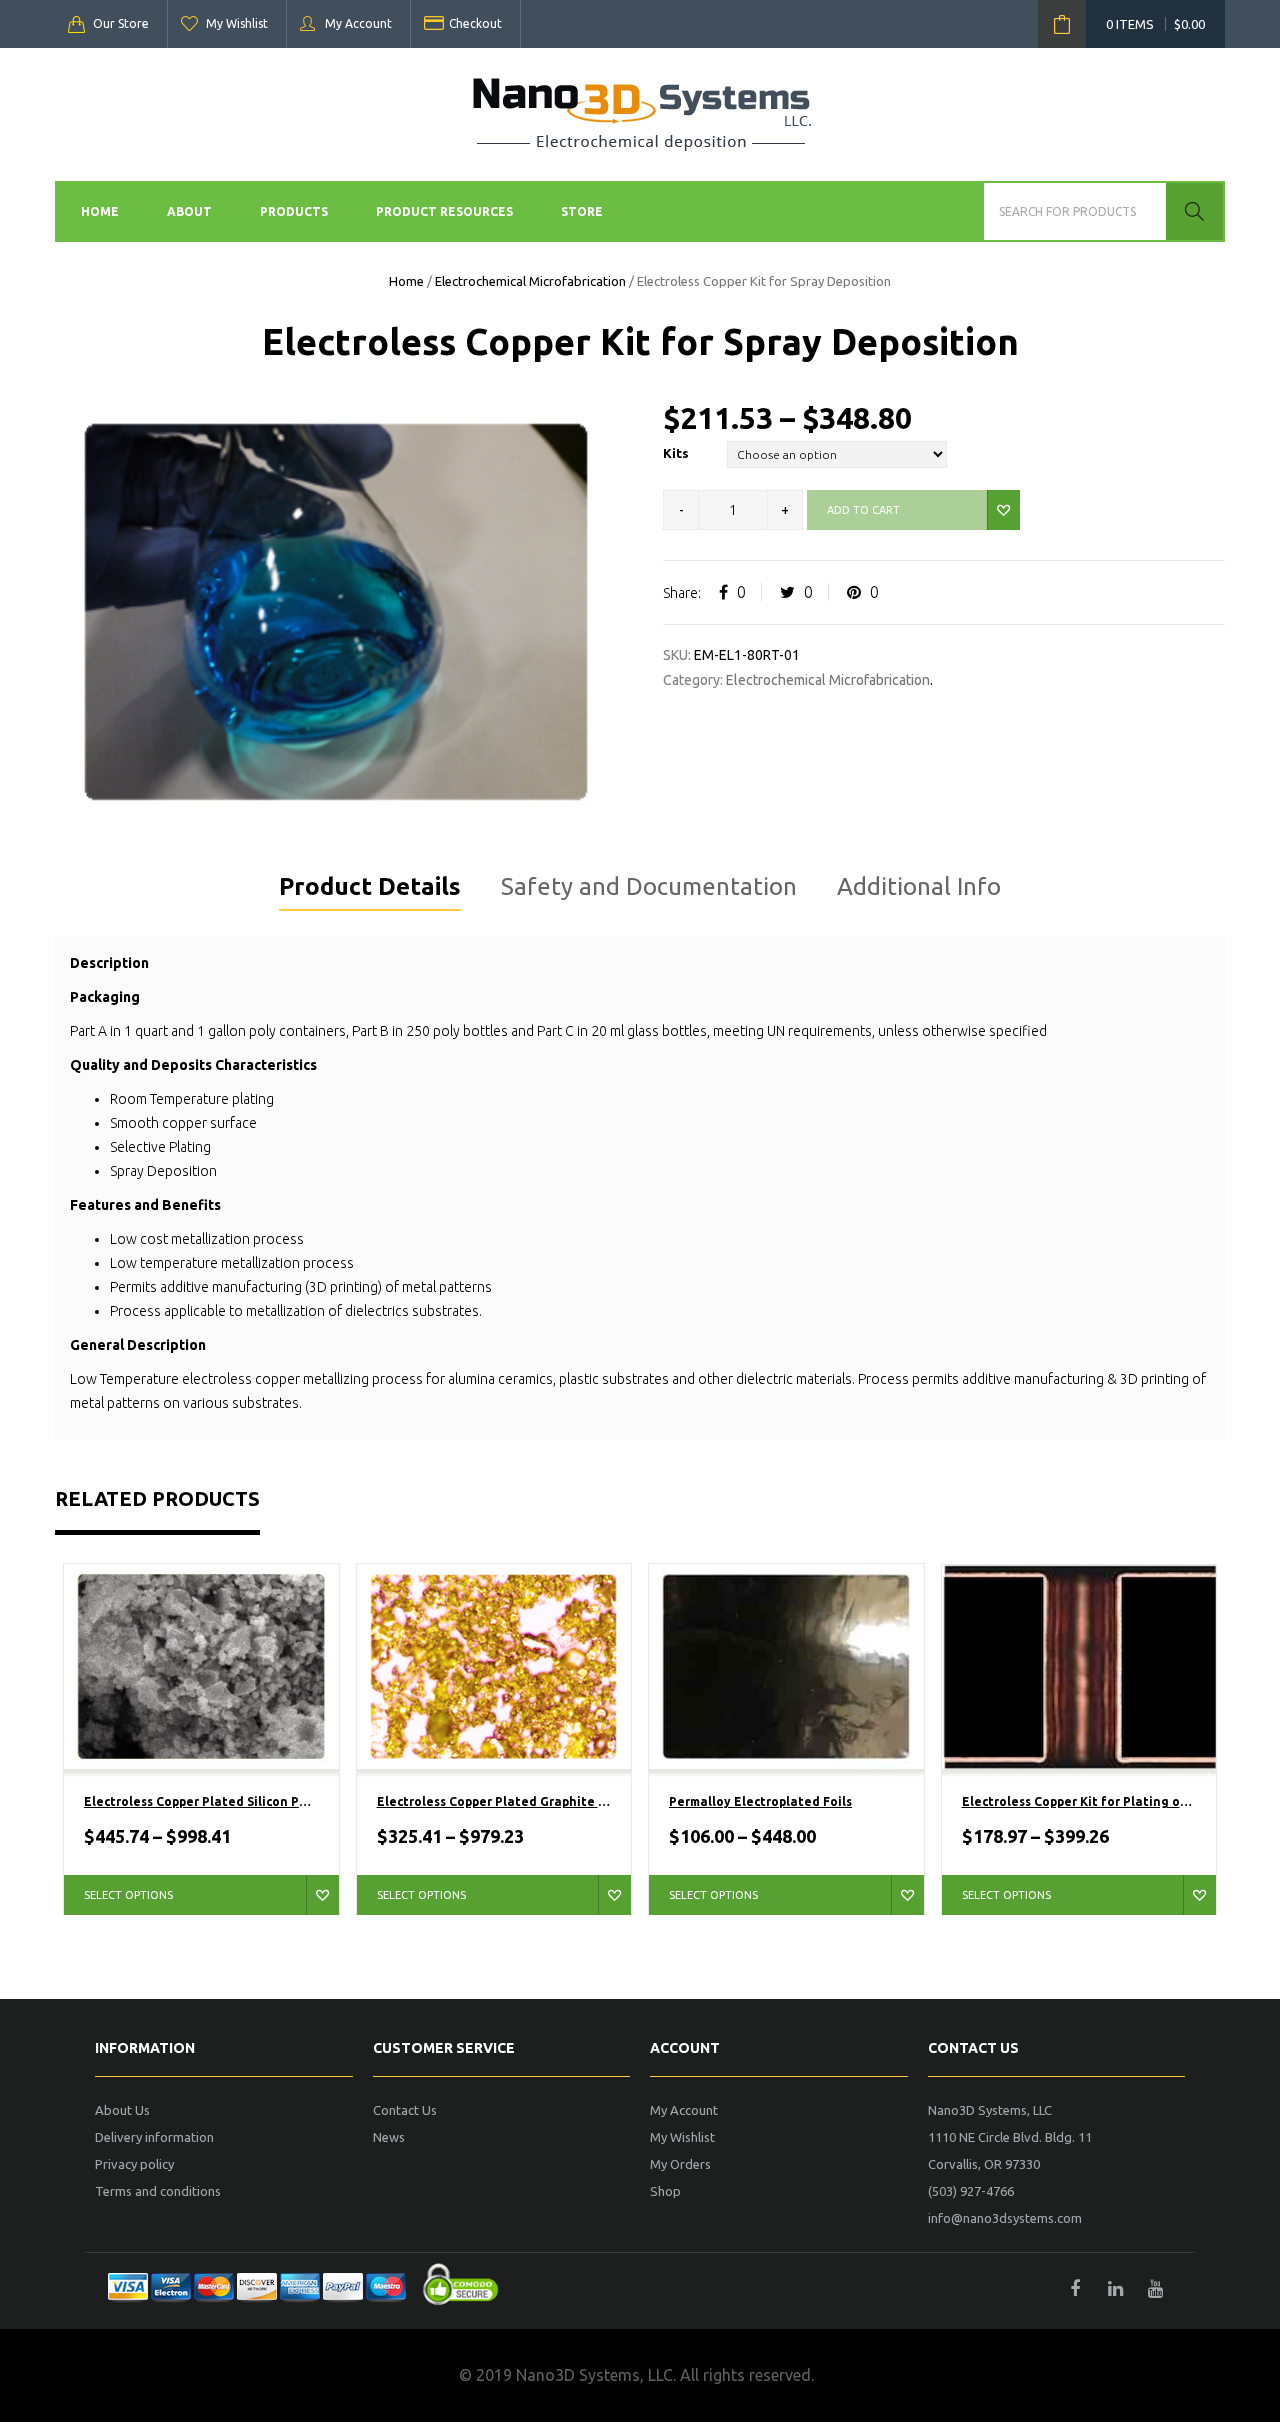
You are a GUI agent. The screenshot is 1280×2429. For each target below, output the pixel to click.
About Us (122, 2110)
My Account (358, 23)
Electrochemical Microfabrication (530, 281)
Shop (665, 2191)
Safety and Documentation (649, 886)
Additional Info (919, 886)
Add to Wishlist (1003, 510)
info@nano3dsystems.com (1005, 2218)
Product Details (370, 886)
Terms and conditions (158, 2191)
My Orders (680, 2164)
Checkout (475, 23)
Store (582, 211)
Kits (676, 453)
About (189, 211)
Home (100, 211)
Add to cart (863, 510)
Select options (128, 1895)
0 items (1155, 24)
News (389, 2137)
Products (294, 211)
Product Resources (444, 211)
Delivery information (154, 2137)
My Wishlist (237, 23)
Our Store (121, 23)
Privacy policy (134, 2164)
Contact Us (405, 2110)
